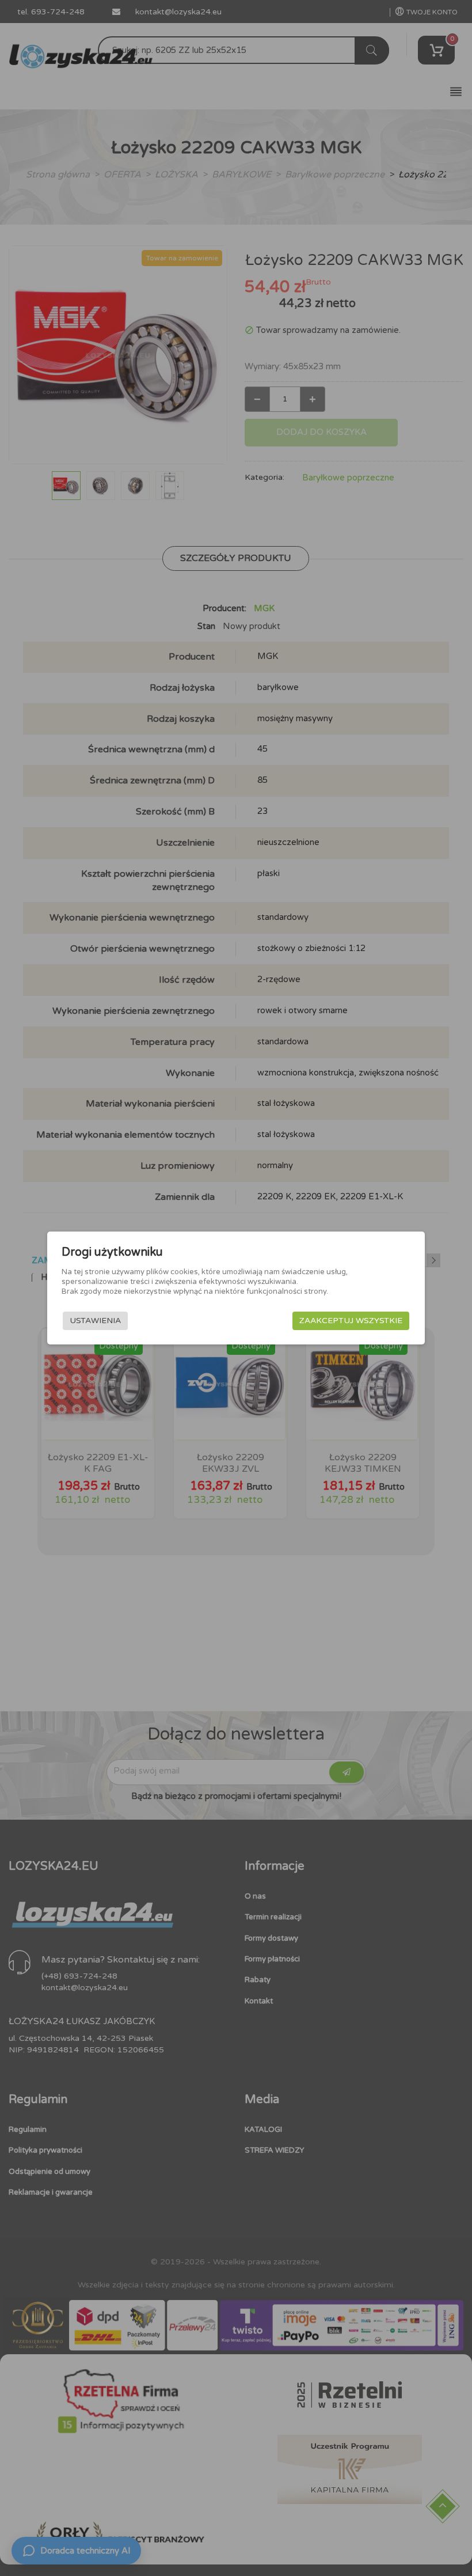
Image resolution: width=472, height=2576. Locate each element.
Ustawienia (95, 1321)
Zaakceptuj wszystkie (351, 1321)
